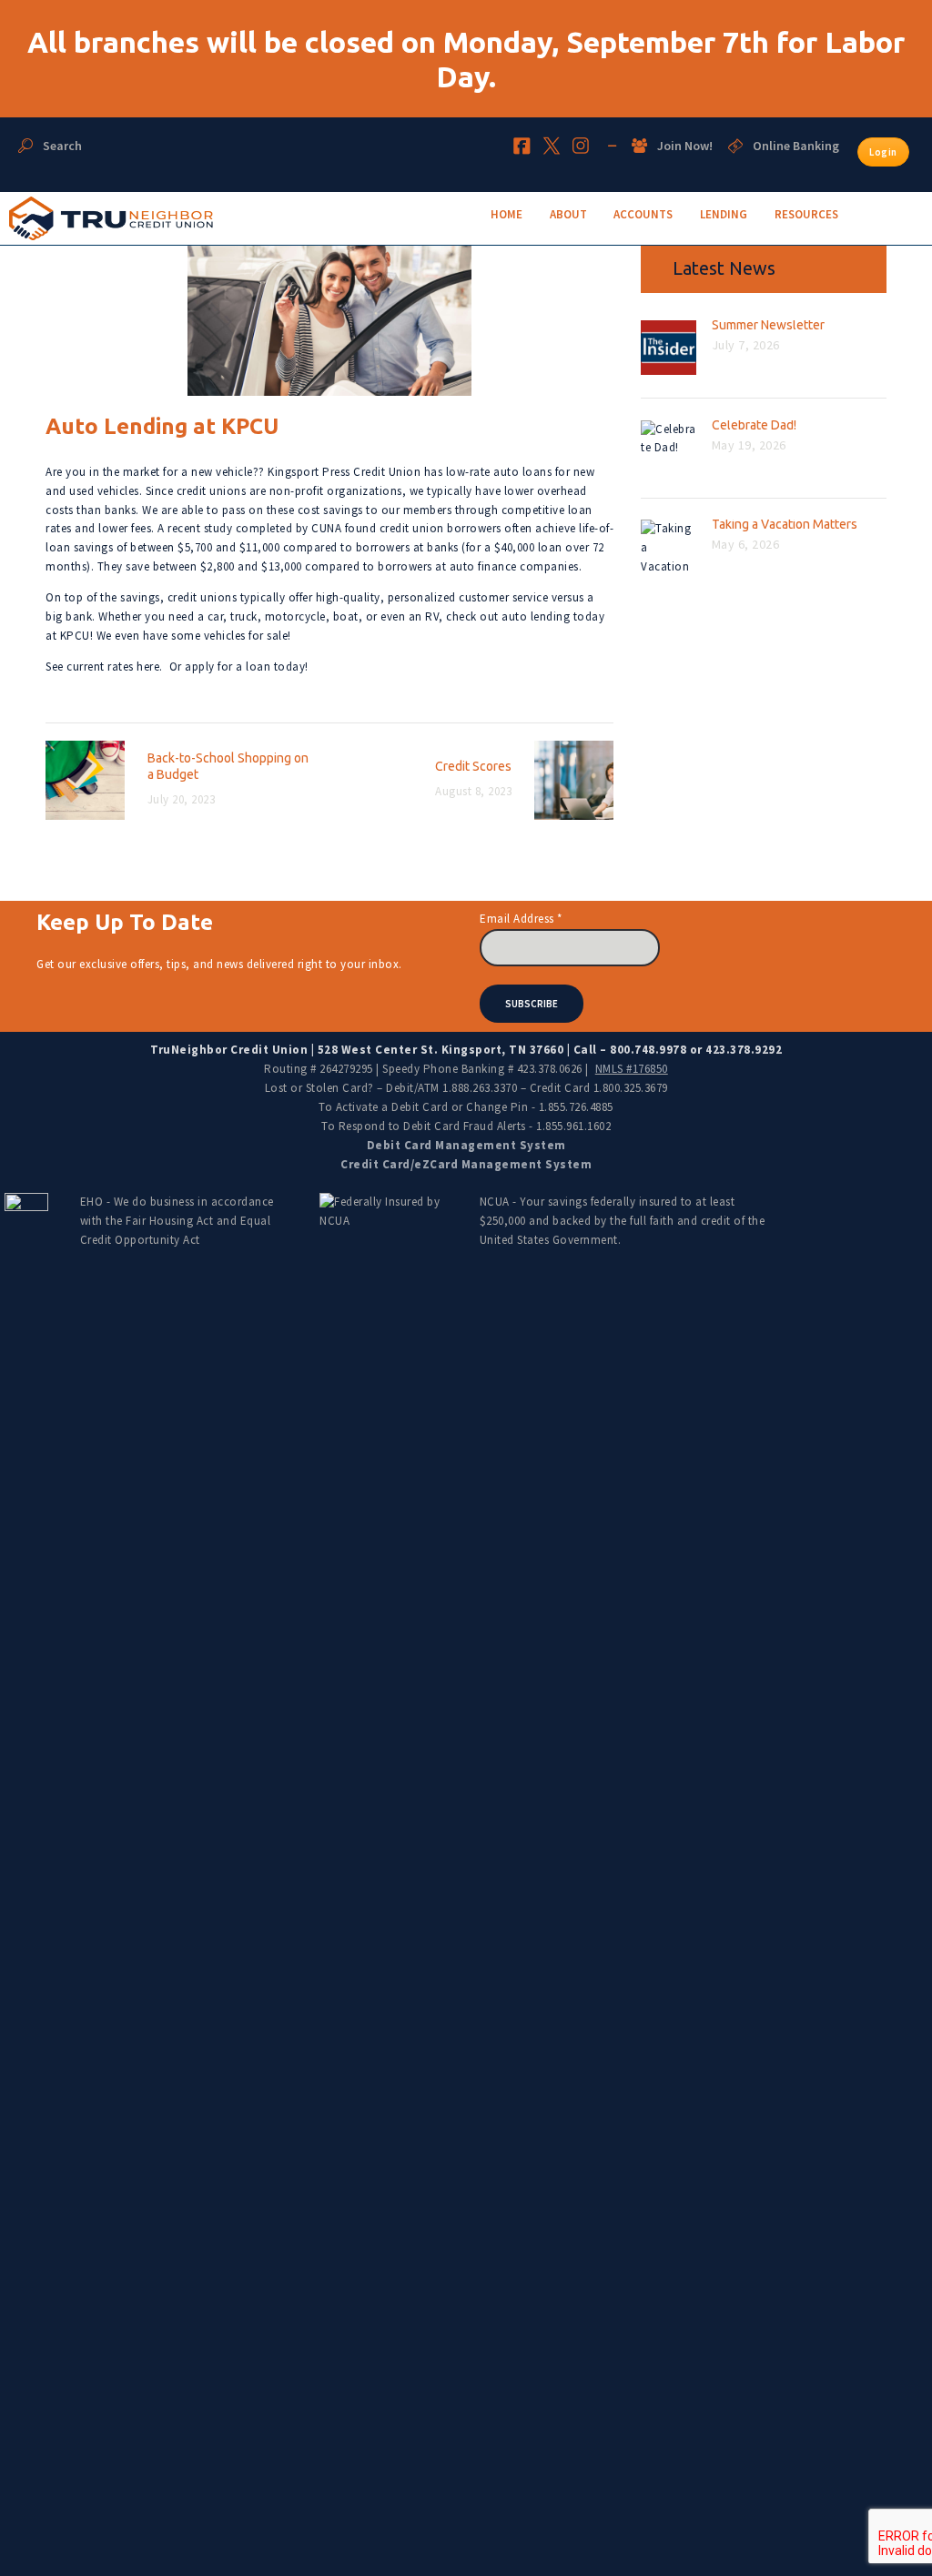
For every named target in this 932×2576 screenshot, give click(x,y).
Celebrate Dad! (754, 425)
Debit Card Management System (466, 1145)
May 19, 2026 (749, 445)
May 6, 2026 (746, 544)
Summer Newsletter (768, 325)
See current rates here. (104, 667)
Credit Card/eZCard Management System (466, 1164)
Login (883, 152)
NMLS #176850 (632, 1069)
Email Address (521, 919)
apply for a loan (228, 667)
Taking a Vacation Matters (785, 524)
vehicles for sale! (248, 636)
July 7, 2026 (746, 345)
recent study (200, 528)
